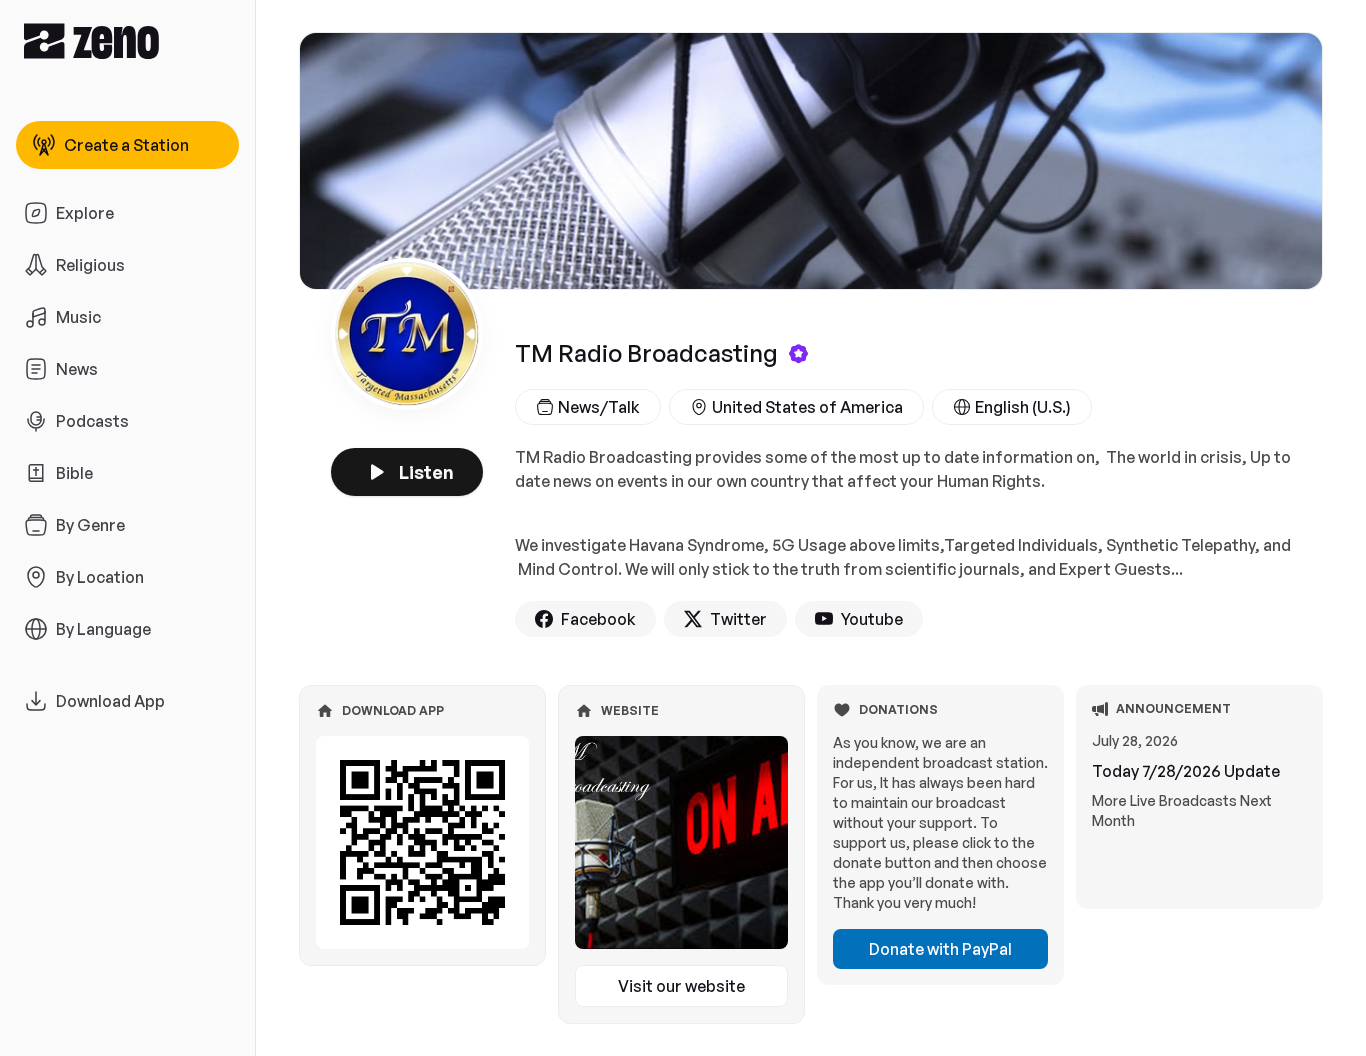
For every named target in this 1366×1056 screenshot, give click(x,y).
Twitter (738, 619)
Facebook (598, 619)
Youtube (872, 619)
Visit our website (681, 986)
